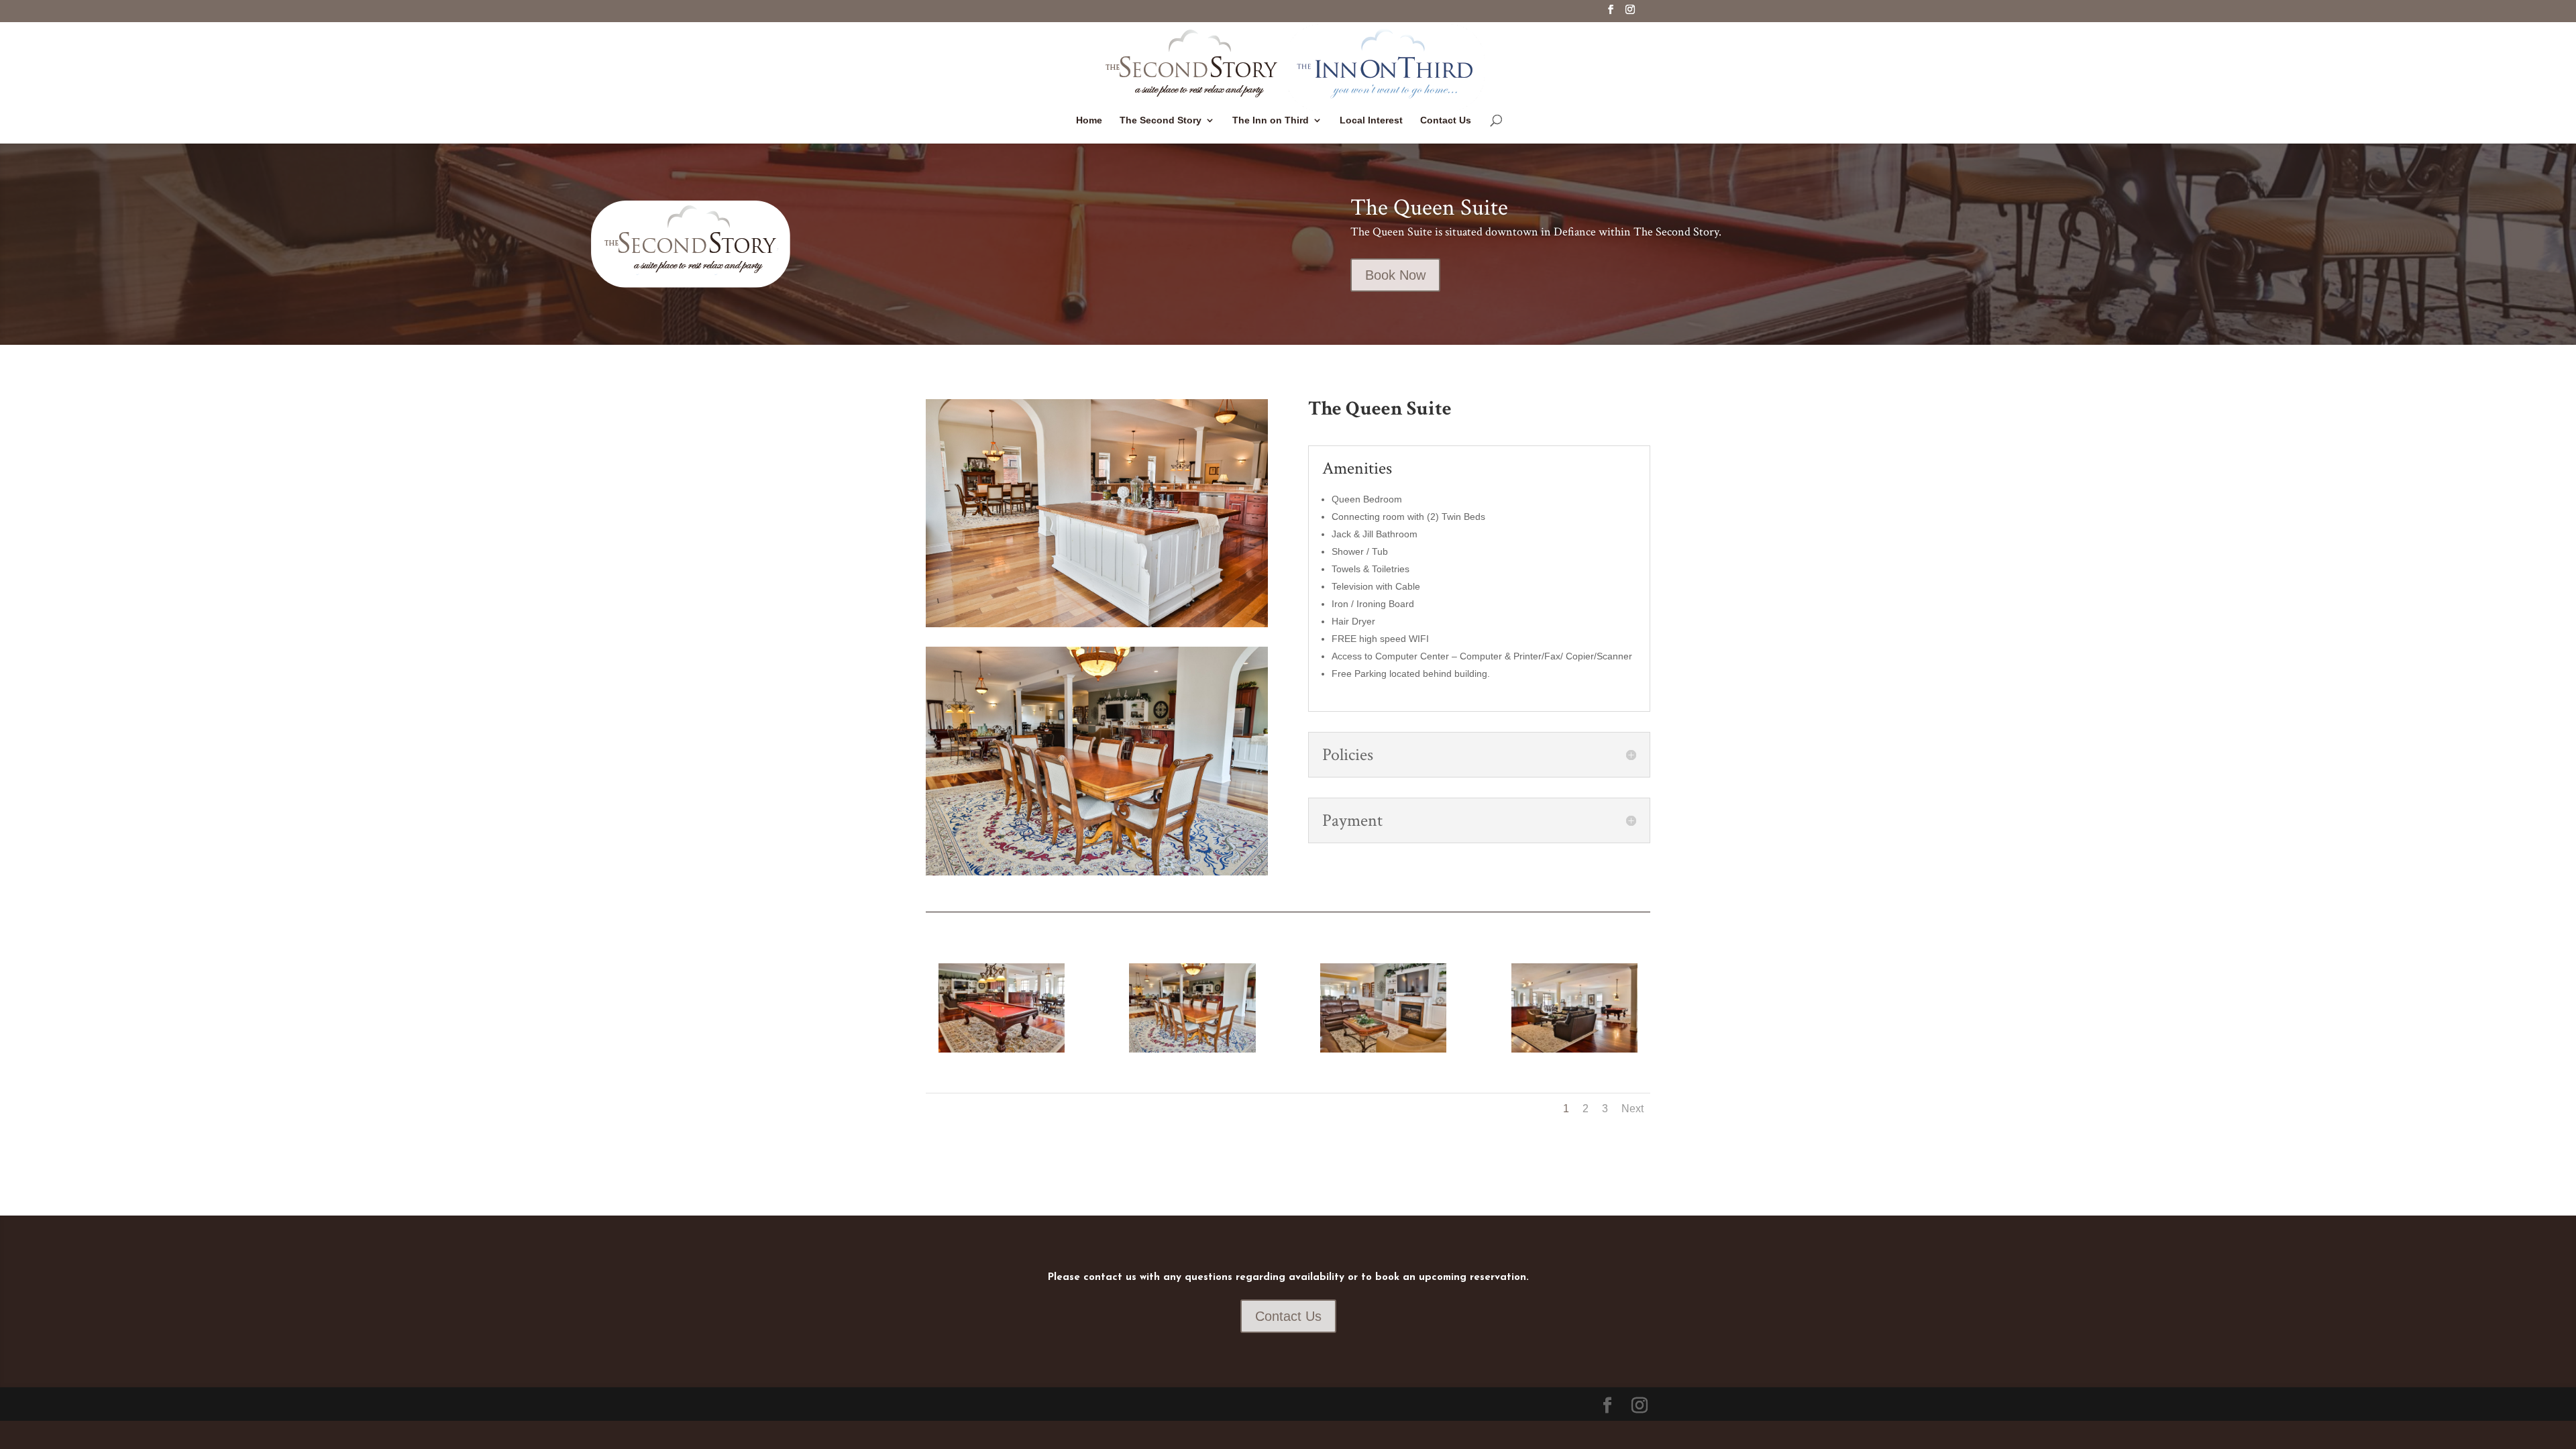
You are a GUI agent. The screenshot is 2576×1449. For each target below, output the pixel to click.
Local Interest (1371, 120)
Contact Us (1446, 120)
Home (1089, 120)
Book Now (1395, 275)
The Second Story (1161, 120)
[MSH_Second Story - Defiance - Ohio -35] (1002, 1049)
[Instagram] (1630, 13)
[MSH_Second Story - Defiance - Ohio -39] (1192, 1049)
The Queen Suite (1429, 208)
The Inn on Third (1271, 120)
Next (1632, 1109)
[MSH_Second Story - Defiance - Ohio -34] (1574, 1049)
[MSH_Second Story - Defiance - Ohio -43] (1383, 1049)
